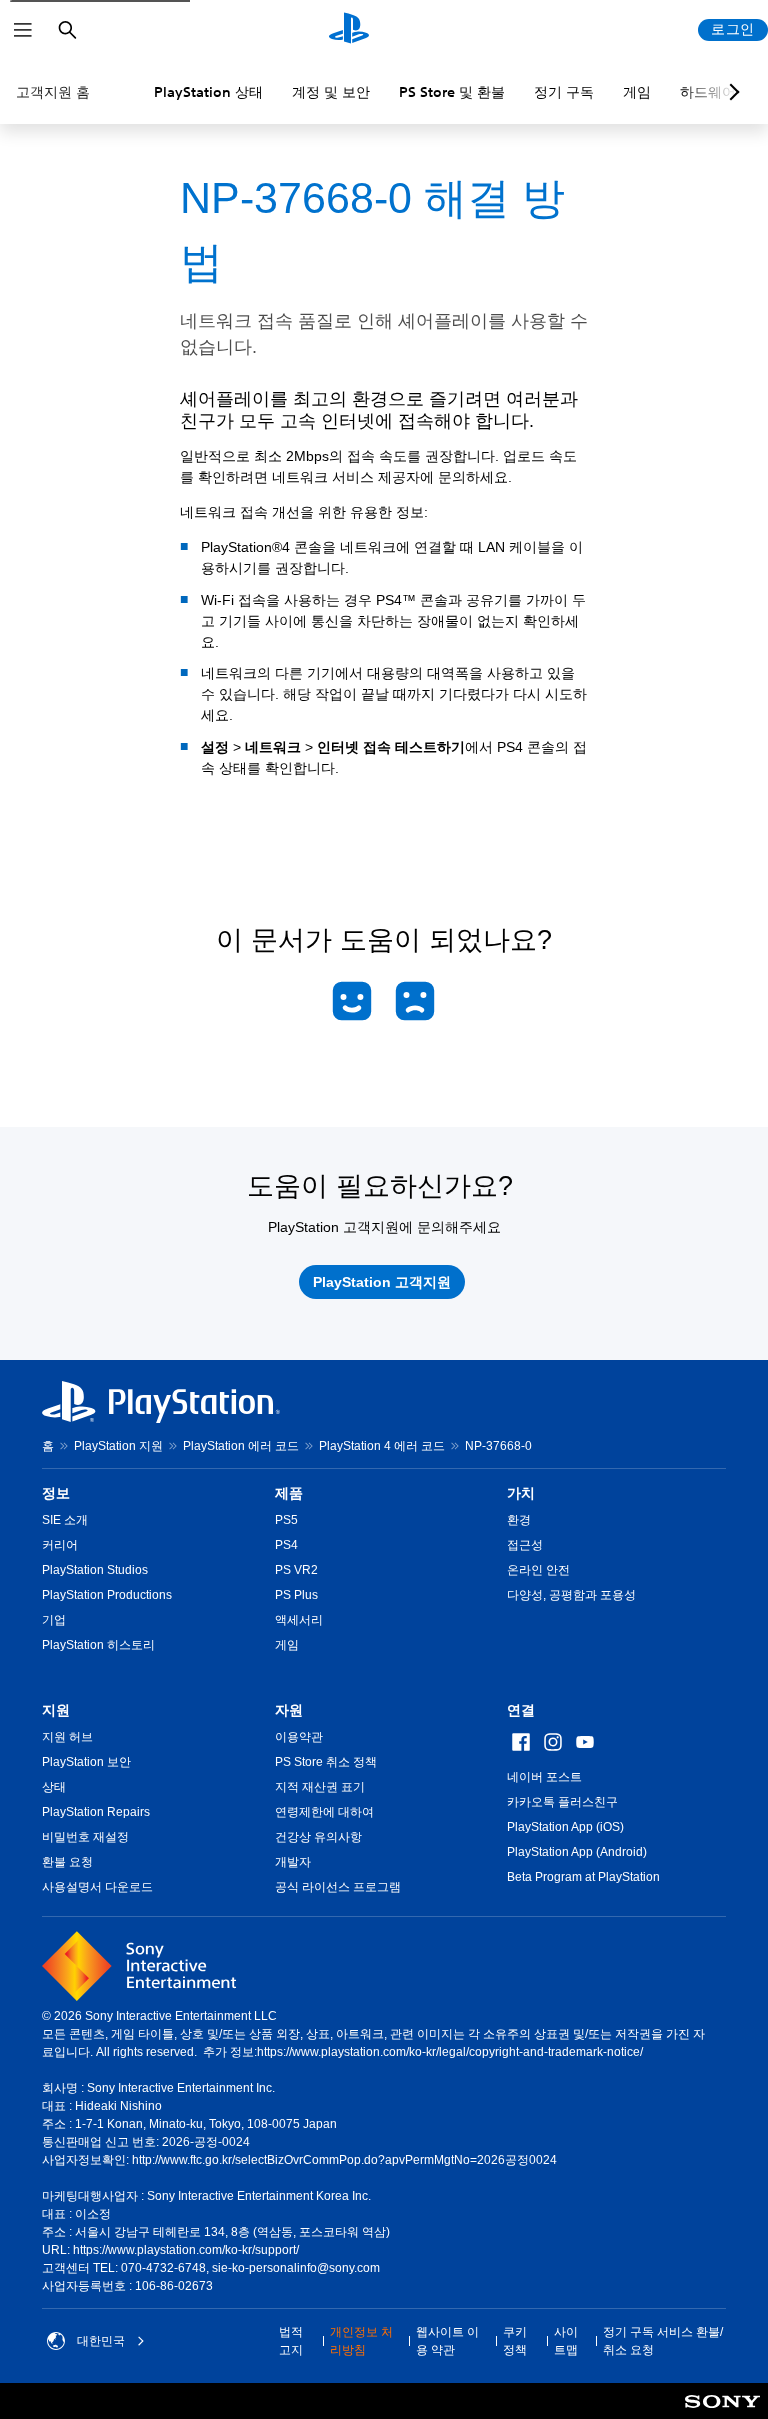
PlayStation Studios (95, 1570)
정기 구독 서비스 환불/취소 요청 (663, 2341)
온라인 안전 (538, 1570)
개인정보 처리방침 (361, 2341)
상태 (54, 1787)
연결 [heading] (521, 1710)
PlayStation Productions (107, 1595)
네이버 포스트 (544, 1777)
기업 (54, 1620)
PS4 (286, 1545)
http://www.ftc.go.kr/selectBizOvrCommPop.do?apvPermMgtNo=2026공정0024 (344, 2160)
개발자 (293, 1862)
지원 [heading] (56, 1710)
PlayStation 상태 (208, 92)
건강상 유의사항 (318, 1837)
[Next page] (731, 92)
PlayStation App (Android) (577, 1852)
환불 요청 (67, 1862)
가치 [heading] (521, 1493)
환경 (519, 1520)
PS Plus (296, 1595)
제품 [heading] (289, 1493)
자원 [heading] (289, 1710)
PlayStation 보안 (86, 1762)
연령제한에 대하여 (324, 1812)
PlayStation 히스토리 (98, 1645)
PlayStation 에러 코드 (241, 1446)
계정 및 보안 (331, 92)
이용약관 (299, 1737)
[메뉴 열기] (23, 30)
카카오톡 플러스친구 (562, 1802)
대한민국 (101, 2341)
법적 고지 (291, 2341)
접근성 (525, 1545)
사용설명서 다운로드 (97, 1887)
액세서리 (299, 1620)
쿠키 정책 (515, 2341)
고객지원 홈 (53, 92)
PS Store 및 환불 (452, 92)
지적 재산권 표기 (320, 1787)
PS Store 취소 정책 (326, 1762)
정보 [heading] (56, 1493)
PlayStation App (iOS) (565, 1827)
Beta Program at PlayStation (583, 1877)
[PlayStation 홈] (349, 30)
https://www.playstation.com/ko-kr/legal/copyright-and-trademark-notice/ (450, 2052)
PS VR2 (296, 1570)
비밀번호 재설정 (85, 1837)
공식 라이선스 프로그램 (338, 1887)
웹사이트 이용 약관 (447, 2341)
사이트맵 (566, 2341)
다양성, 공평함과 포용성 (571, 1595)
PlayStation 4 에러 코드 (382, 1446)
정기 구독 (564, 92)
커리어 (60, 1545)
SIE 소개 (65, 1520)
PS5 (286, 1520)
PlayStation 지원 (118, 1446)
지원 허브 (67, 1737)
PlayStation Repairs (96, 1812)
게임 (637, 92)
